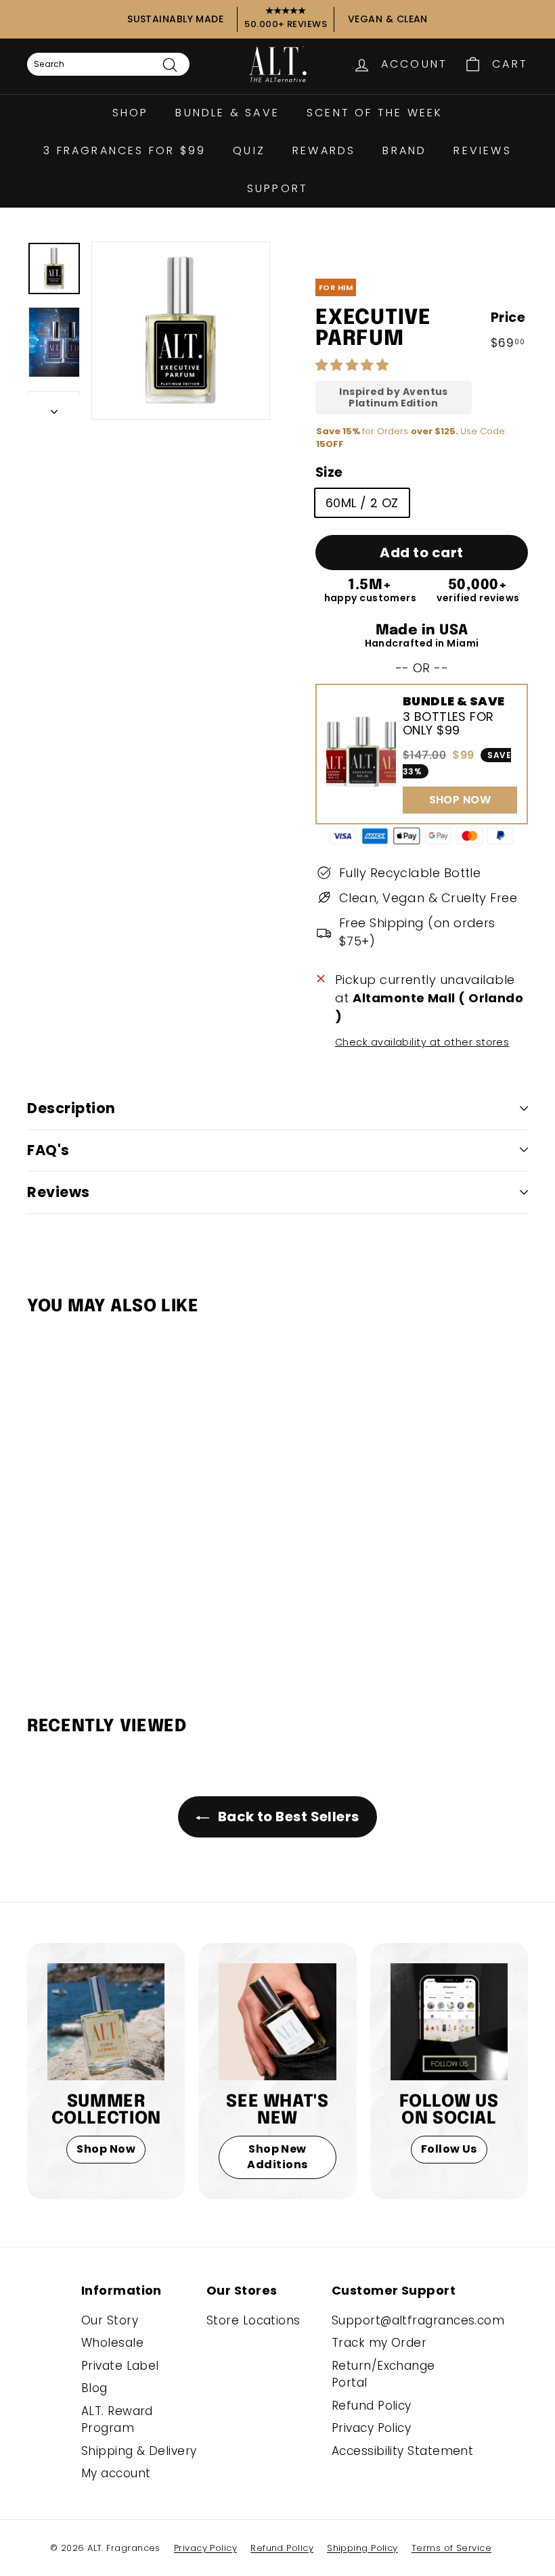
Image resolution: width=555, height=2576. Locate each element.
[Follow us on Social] (449, 2022)
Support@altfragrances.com (418, 2320)
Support (277, 188)
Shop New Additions (277, 2157)
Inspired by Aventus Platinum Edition (394, 398)
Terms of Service (451, 2548)
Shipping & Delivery (139, 2451)
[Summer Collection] (106, 2022)
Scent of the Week (375, 113)
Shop (131, 113)
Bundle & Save (227, 113)
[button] (354, 365)
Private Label (120, 2366)
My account (116, 2473)
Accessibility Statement (402, 2451)
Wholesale (112, 2343)
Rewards (324, 150)
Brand (404, 150)
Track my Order (379, 2343)
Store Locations (253, 2320)
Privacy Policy (371, 2428)
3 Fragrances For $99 (125, 150)
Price (508, 318)
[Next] (54, 407)
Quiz (249, 150)
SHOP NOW (460, 800)
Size (329, 472)
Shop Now (106, 2149)
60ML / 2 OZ (362, 503)
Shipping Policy (362, 2548)
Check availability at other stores (422, 1042)
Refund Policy (372, 2406)
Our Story (110, 2320)
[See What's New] (277, 2022)
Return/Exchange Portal (383, 2374)
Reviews (482, 150)
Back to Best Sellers (287, 1817)
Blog (94, 2388)
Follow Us (449, 2149)
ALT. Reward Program (117, 2420)
